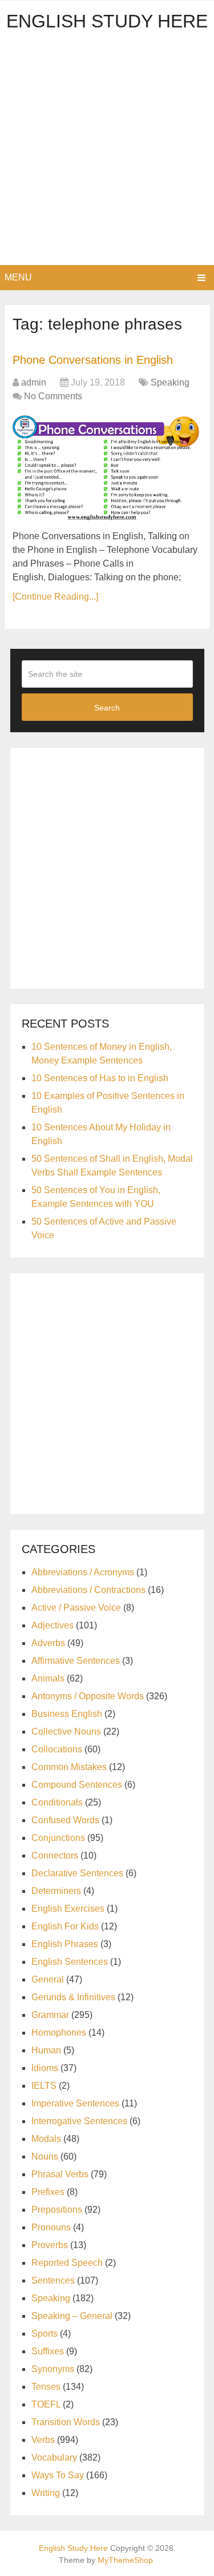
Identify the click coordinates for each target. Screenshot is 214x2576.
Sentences (53, 2280)
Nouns (45, 2156)
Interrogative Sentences (79, 2121)
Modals (46, 2139)
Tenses (46, 2387)
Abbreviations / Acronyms (83, 1572)
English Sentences (70, 1962)
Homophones (59, 2033)
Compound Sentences (77, 1785)
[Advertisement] (107, 152)
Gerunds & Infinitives (73, 1997)
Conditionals (57, 1802)
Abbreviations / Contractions (88, 1590)
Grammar (50, 2015)
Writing (46, 2493)
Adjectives (53, 1625)
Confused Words (65, 1820)
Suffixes (48, 2351)
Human (46, 2050)
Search (107, 708)
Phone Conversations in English (93, 360)
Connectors (55, 1855)
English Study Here (107, 21)
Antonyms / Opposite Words (88, 1696)
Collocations (57, 1749)
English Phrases (65, 1944)
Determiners (56, 1891)
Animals (48, 1678)
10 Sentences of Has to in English (100, 1078)
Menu (18, 277)
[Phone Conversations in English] (107, 468)
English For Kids (65, 1926)
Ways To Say (58, 2475)
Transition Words (66, 2422)
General (48, 1979)
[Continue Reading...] (55, 597)
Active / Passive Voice (76, 1608)
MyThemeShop (125, 2560)
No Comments (53, 396)
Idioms (45, 2068)
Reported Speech (67, 2263)
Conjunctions (58, 1838)
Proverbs (50, 2245)
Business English (67, 1714)
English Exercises (68, 1909)
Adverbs (48, 1643)
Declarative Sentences (77, 1873)
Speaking (170, 382)
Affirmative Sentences (76, 1661)
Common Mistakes (69, 1767)
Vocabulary (54, 2457)
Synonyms (53, 2369)
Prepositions (57, 2210)
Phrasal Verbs (60, 2174)
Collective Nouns (66, 1732)
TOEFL (46, 2404)
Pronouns (51, 2227)
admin (34, 382)
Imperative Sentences (75, 2103)
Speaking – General (72, 2316)
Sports (45, 2334)
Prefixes (48, 2192)
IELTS (44, 2086)
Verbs (43, 2440)
